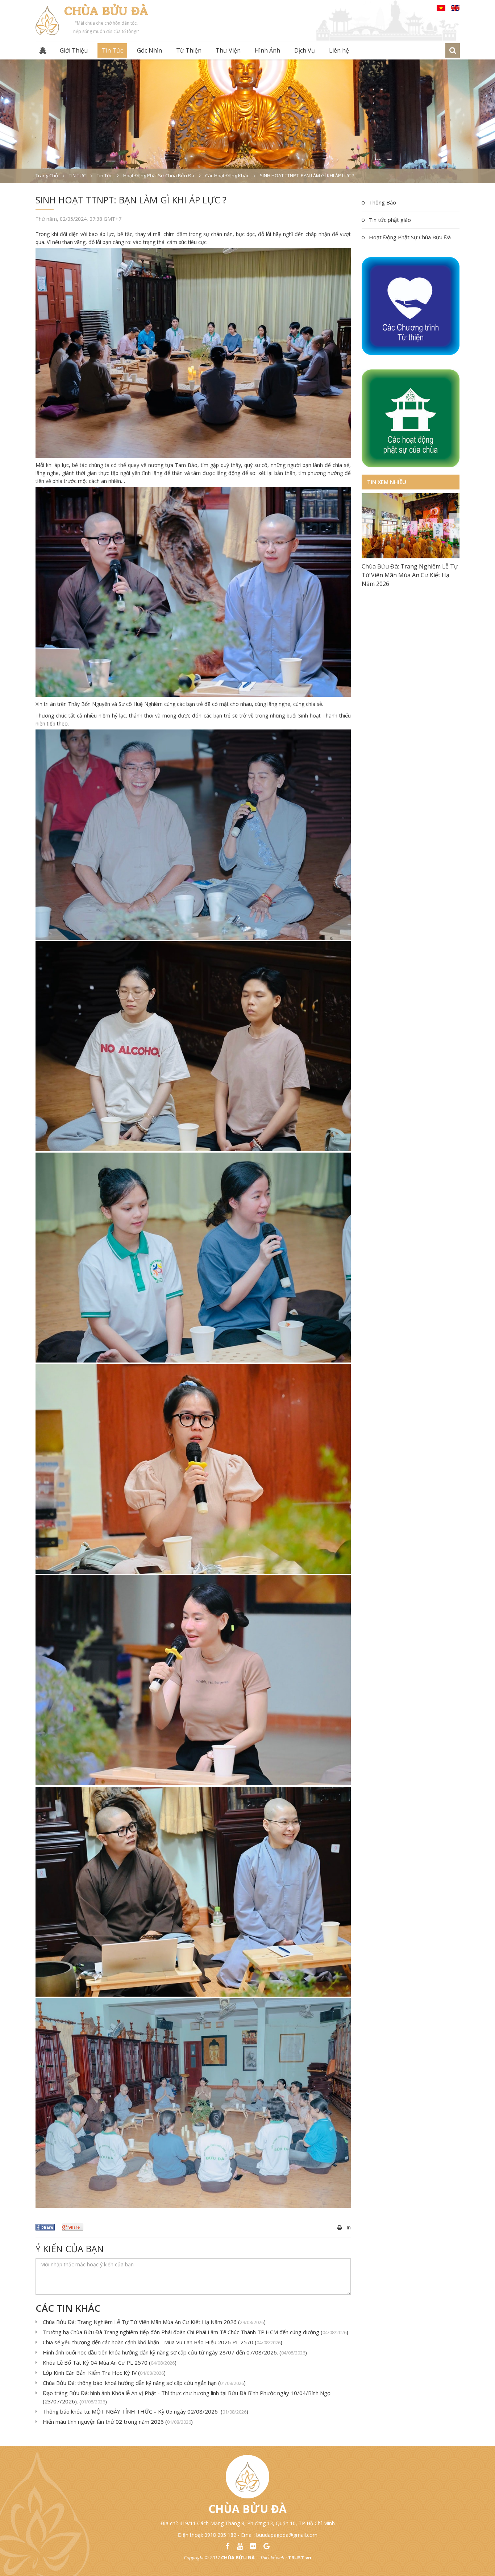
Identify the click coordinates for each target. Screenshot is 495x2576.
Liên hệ (339, 50)
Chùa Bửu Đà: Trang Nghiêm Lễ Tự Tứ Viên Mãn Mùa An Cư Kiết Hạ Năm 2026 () (154, 2322)
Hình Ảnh (267, 50)
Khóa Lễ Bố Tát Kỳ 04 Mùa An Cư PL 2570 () (110, 2362)
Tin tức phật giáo (390, 220)
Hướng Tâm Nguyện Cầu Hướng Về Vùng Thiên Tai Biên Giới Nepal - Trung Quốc (410, 632)
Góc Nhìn (149, 50)
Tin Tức (112, 50)
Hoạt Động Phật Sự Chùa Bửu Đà (410, 237)
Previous (367, 526)
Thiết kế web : (273, 2558)
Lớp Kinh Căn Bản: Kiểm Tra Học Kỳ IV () (104, 2373)
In (349, 2227)
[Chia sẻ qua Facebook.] (45, 2227)
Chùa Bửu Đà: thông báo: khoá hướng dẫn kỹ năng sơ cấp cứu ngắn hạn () (144, 2383)
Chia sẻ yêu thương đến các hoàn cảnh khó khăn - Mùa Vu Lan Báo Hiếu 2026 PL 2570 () (163, 2342)
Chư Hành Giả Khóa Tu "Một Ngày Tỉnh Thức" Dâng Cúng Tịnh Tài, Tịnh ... (408, 575)
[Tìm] (453, 50)
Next (454, 526)
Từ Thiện (189, 50)
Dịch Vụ (305, 50)
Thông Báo (382, 202)
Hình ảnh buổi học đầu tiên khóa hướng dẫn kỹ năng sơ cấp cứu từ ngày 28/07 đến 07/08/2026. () (175, 2352)
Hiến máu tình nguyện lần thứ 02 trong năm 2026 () (118, 2422)
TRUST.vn (300, 2558)
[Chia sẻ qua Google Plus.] (73, 2227)
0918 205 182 (220, 2535)
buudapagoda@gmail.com (287, 2535)
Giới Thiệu (74, 50)
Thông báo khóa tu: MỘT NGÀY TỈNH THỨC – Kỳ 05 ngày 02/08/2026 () (145, 2411)
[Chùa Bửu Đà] (47, 20)
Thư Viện (228, 50)
